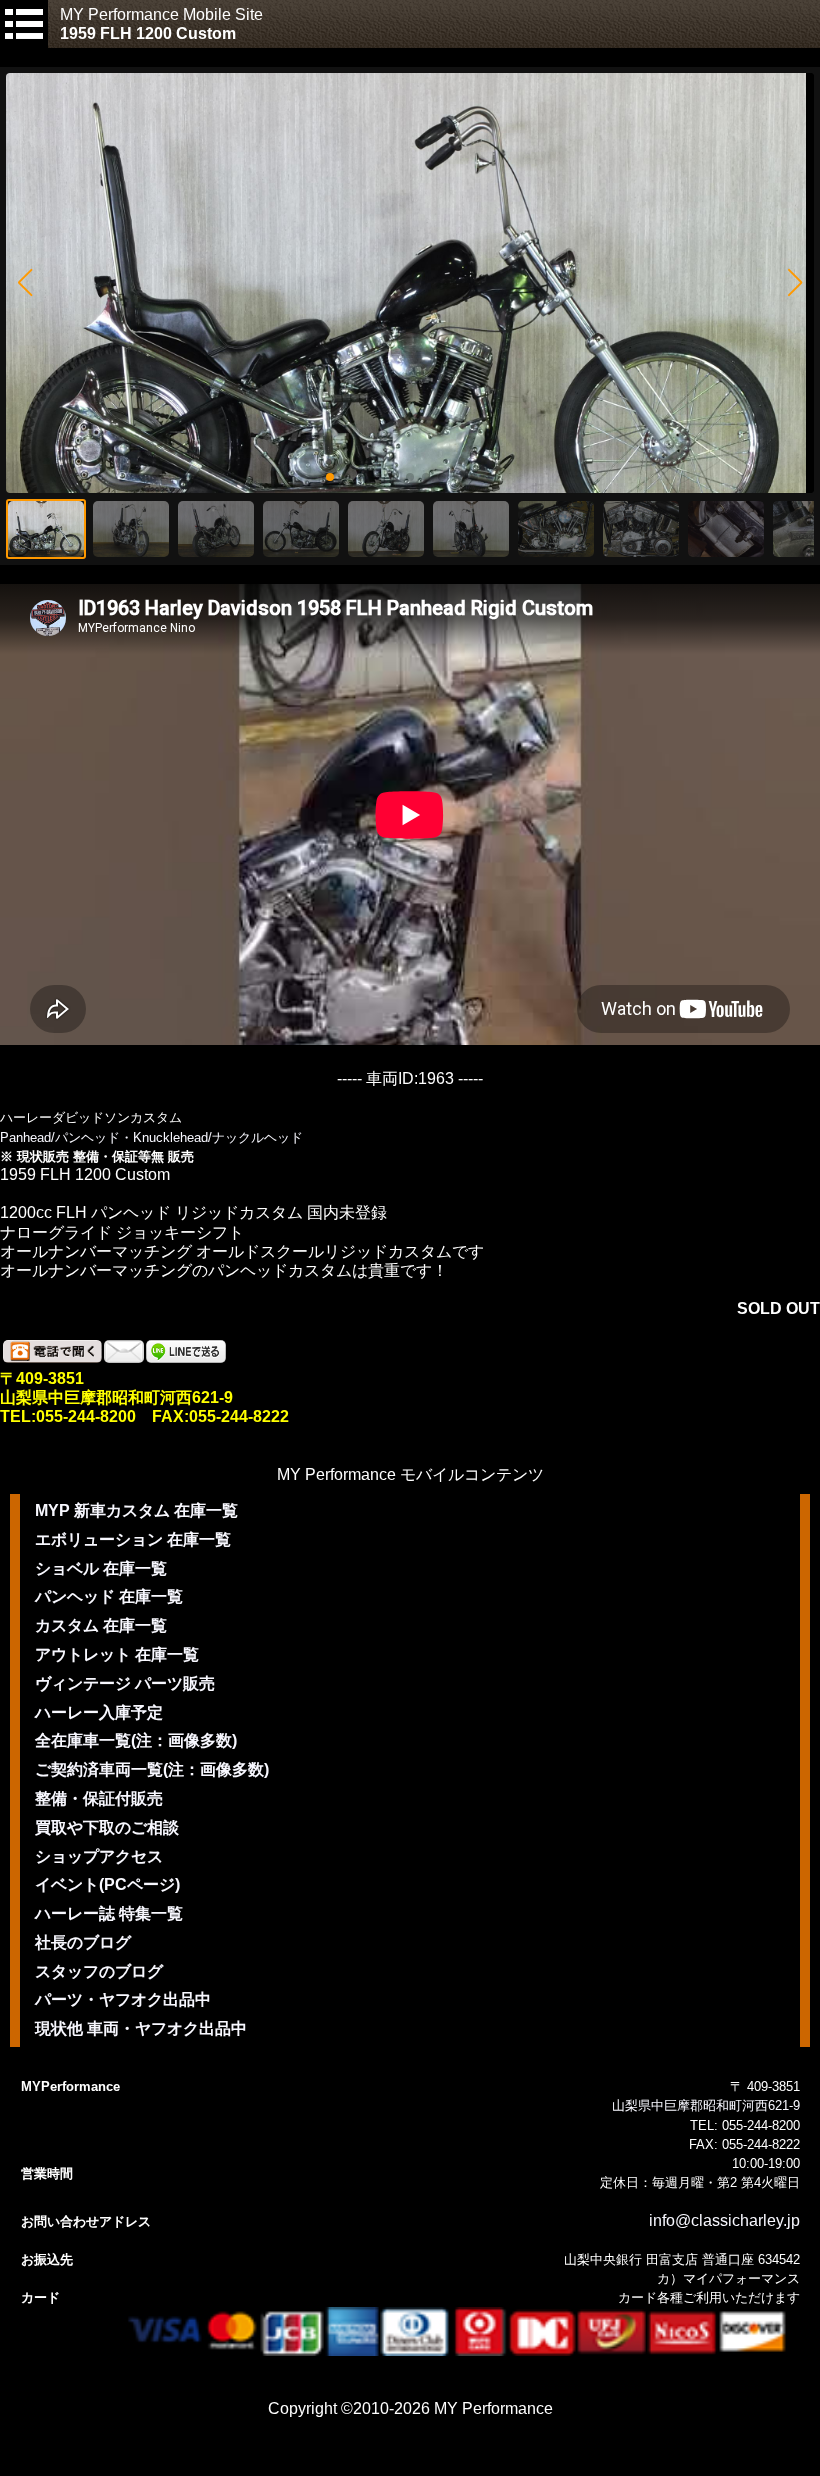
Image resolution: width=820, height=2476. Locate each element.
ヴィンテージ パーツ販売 (125, 1683)
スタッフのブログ (99, 1971)
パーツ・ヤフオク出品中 (123, 1999)
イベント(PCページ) (107, 1884)
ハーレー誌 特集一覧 (109, 1913)
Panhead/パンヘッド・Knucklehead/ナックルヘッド (151, 1137)
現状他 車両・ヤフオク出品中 (141, 2028)
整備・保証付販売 (99, 1798)
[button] (24, 283)
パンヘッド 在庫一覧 (109, 1596)
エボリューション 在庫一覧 (133, 1539)
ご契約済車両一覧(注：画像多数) (152, 1769)
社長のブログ (83, 1942)
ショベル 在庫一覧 (101, 1568)
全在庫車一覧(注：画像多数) (136, 1740)
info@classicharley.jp (724, 2220)
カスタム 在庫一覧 (101, 1625)
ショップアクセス (99, 1856)
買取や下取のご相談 (107, 1827)
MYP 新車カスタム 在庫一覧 (136, 1510)
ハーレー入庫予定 (99, 1712)
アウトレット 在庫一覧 (117, 1654)
